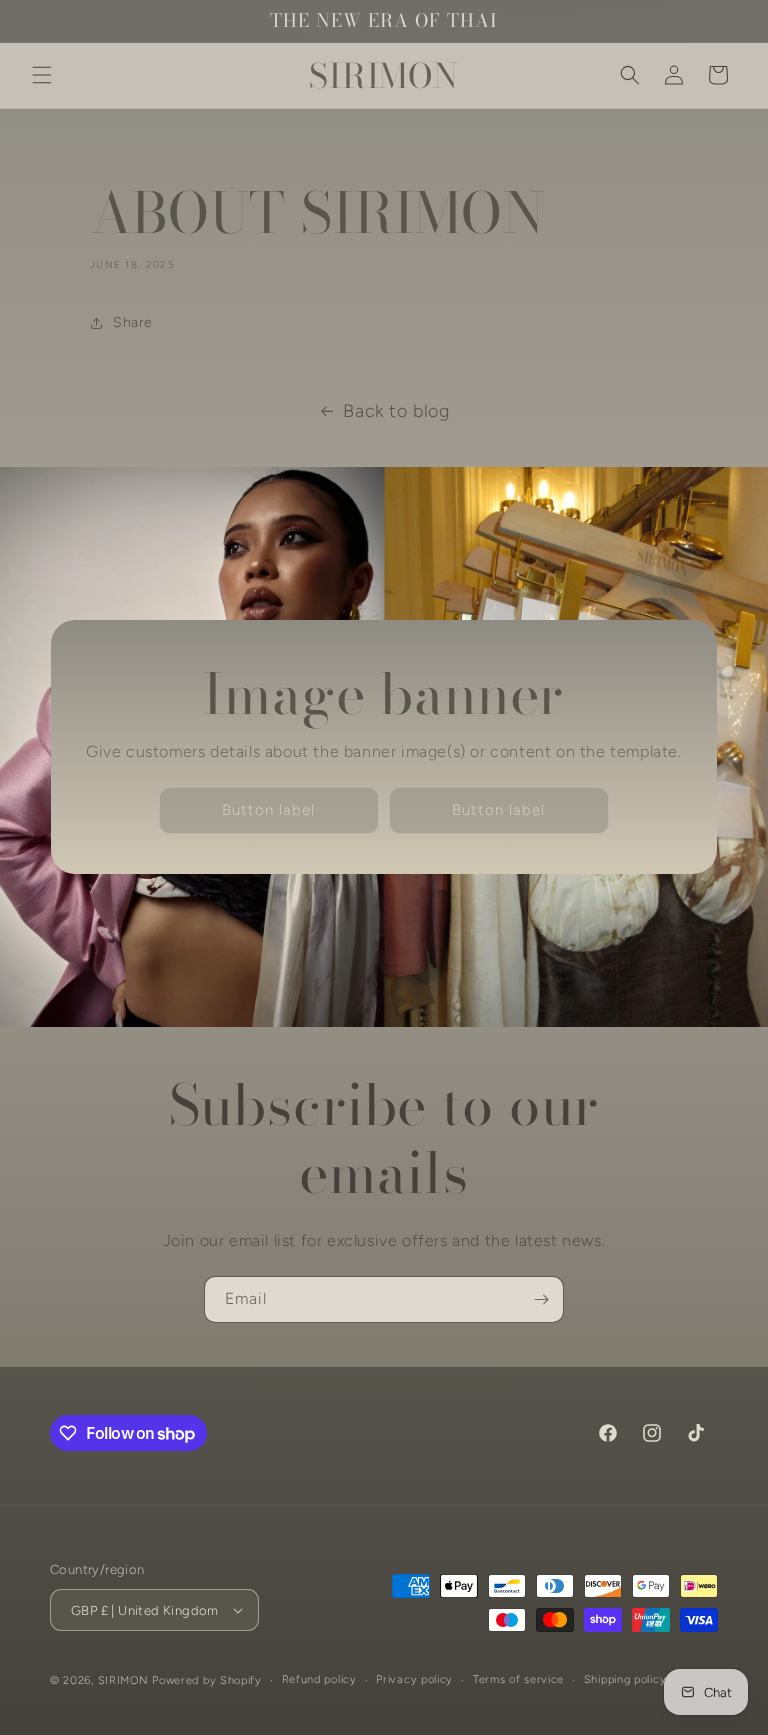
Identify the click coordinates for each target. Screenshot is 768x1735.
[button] (42, 75)
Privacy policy (414, 1679)
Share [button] (133, 322)
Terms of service (518, 1679)
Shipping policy (625, 1679)
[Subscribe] (541, 1299)
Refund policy (319, 1679)
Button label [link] (268, 810)
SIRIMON (125, 1680)
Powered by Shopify (207, 1680)
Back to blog (396, 411)
